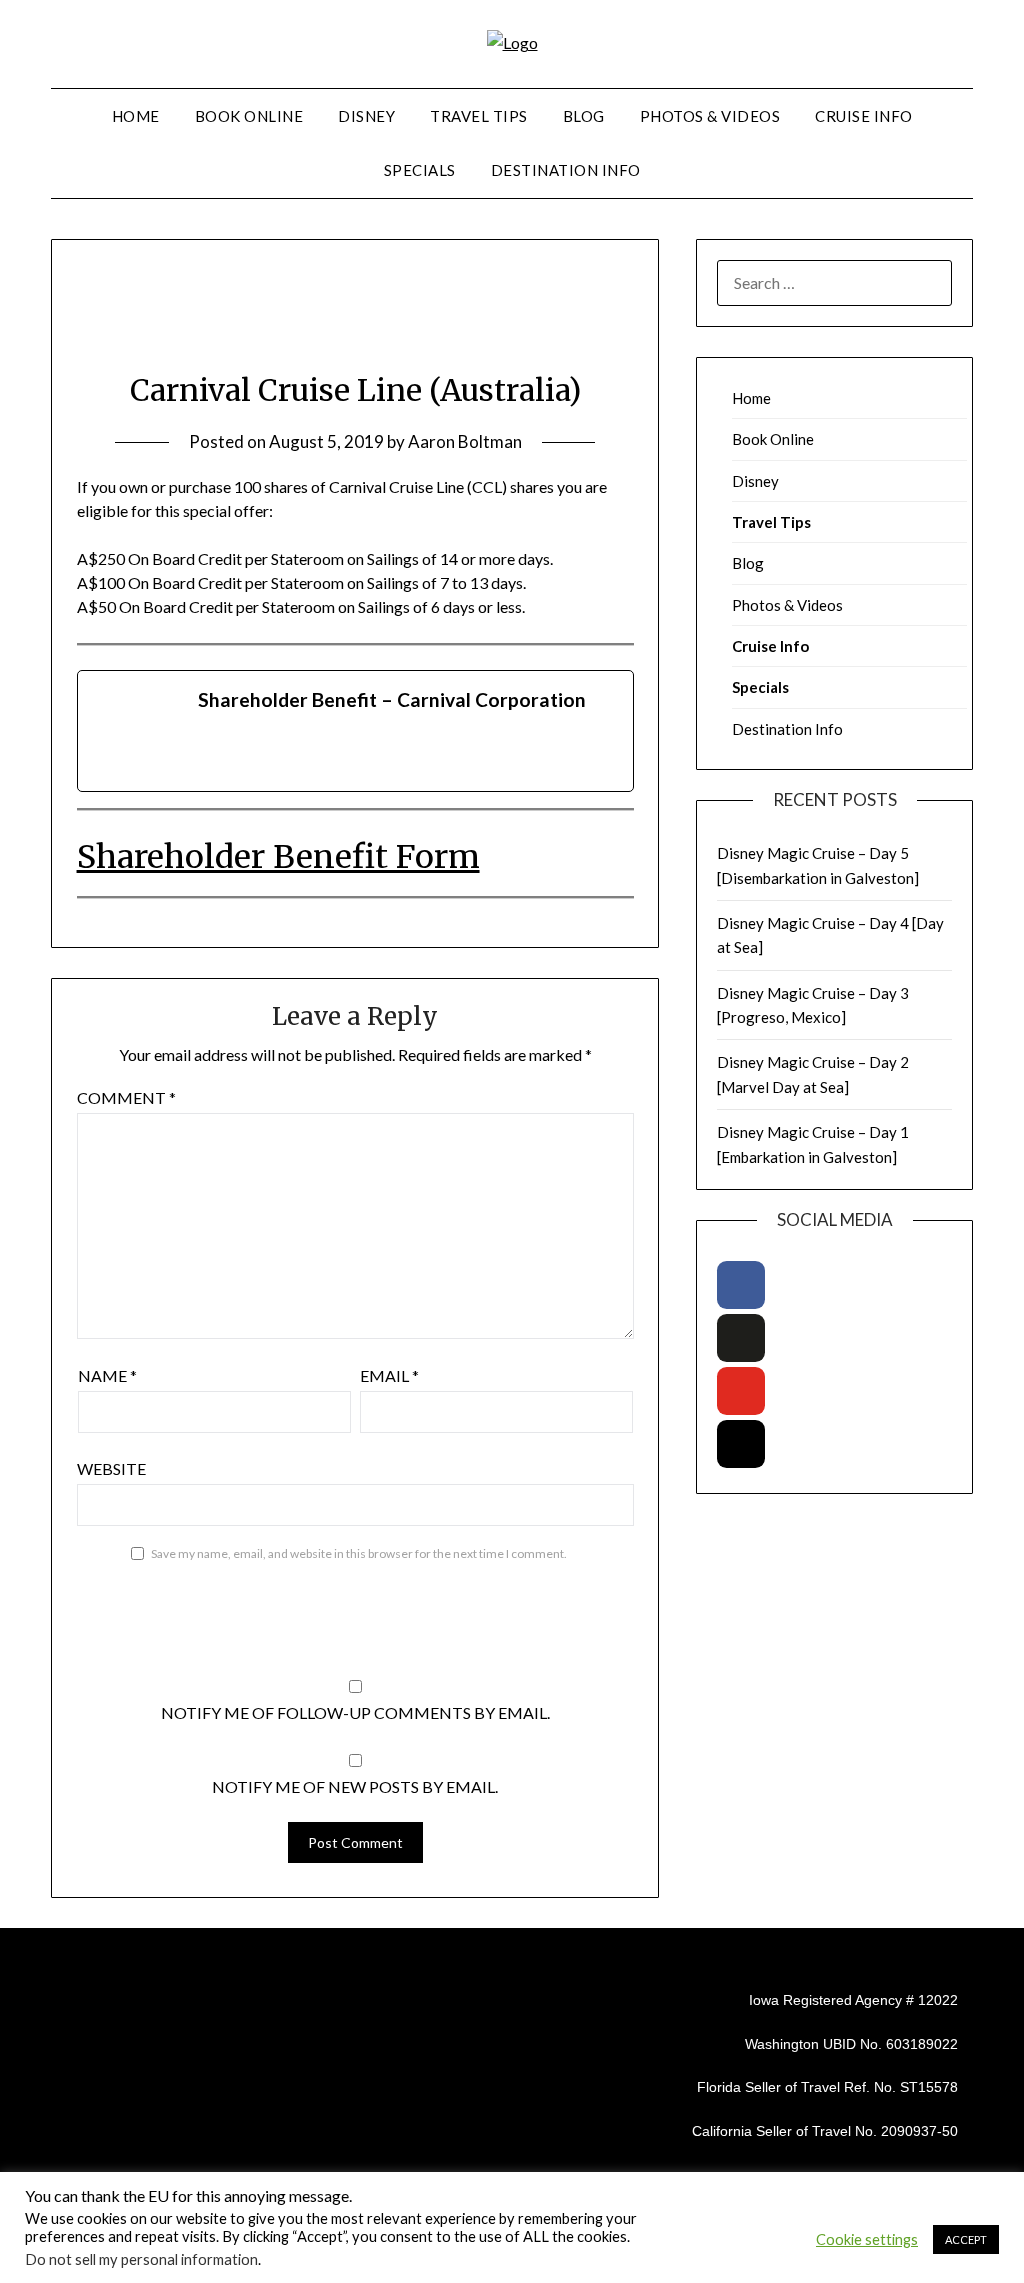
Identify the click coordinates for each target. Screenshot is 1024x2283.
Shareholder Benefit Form (278, 857)
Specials (420, 170)
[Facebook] (741, 1285)
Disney (366, 116)
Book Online (249, 116)
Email (389, 1375)
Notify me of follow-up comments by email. (355, 1712)
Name (107, 1375)
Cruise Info (864, 116)
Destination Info (566, 170)
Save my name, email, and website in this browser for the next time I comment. (359, 1553)
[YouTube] (741, 1391)
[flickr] (741, 1338)
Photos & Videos (710, 116)
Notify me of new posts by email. (355, 1786)
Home (136, 116)
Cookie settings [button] (867, 2239)
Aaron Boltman (465, 441)
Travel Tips (479, 116)
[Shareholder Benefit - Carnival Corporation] (356, 731)
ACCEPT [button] (966, 2239)
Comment (126, 1097)
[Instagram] (741, 1444)
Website (111, 1468)
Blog (584, 116)
